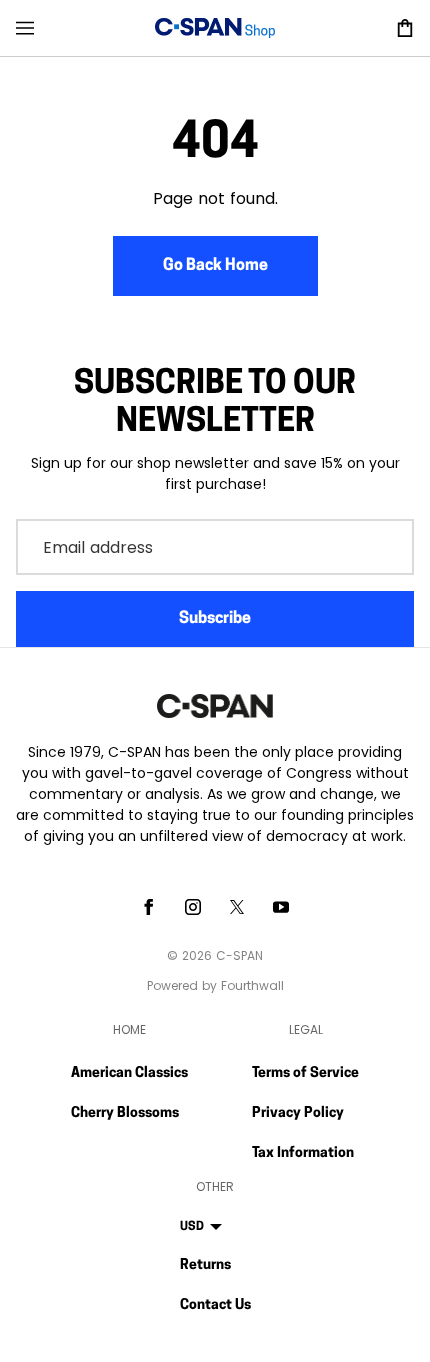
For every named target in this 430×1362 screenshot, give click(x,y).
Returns (205, 1265)
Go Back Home (215, 266)
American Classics (129, 1073)
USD (192, 1227)
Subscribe (215, 619)
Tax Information (303, 1153)
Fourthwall (252, 985)
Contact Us (215, 1305)
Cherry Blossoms (125, 1113)
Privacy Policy (298, 1113)
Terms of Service (305, 1073)
